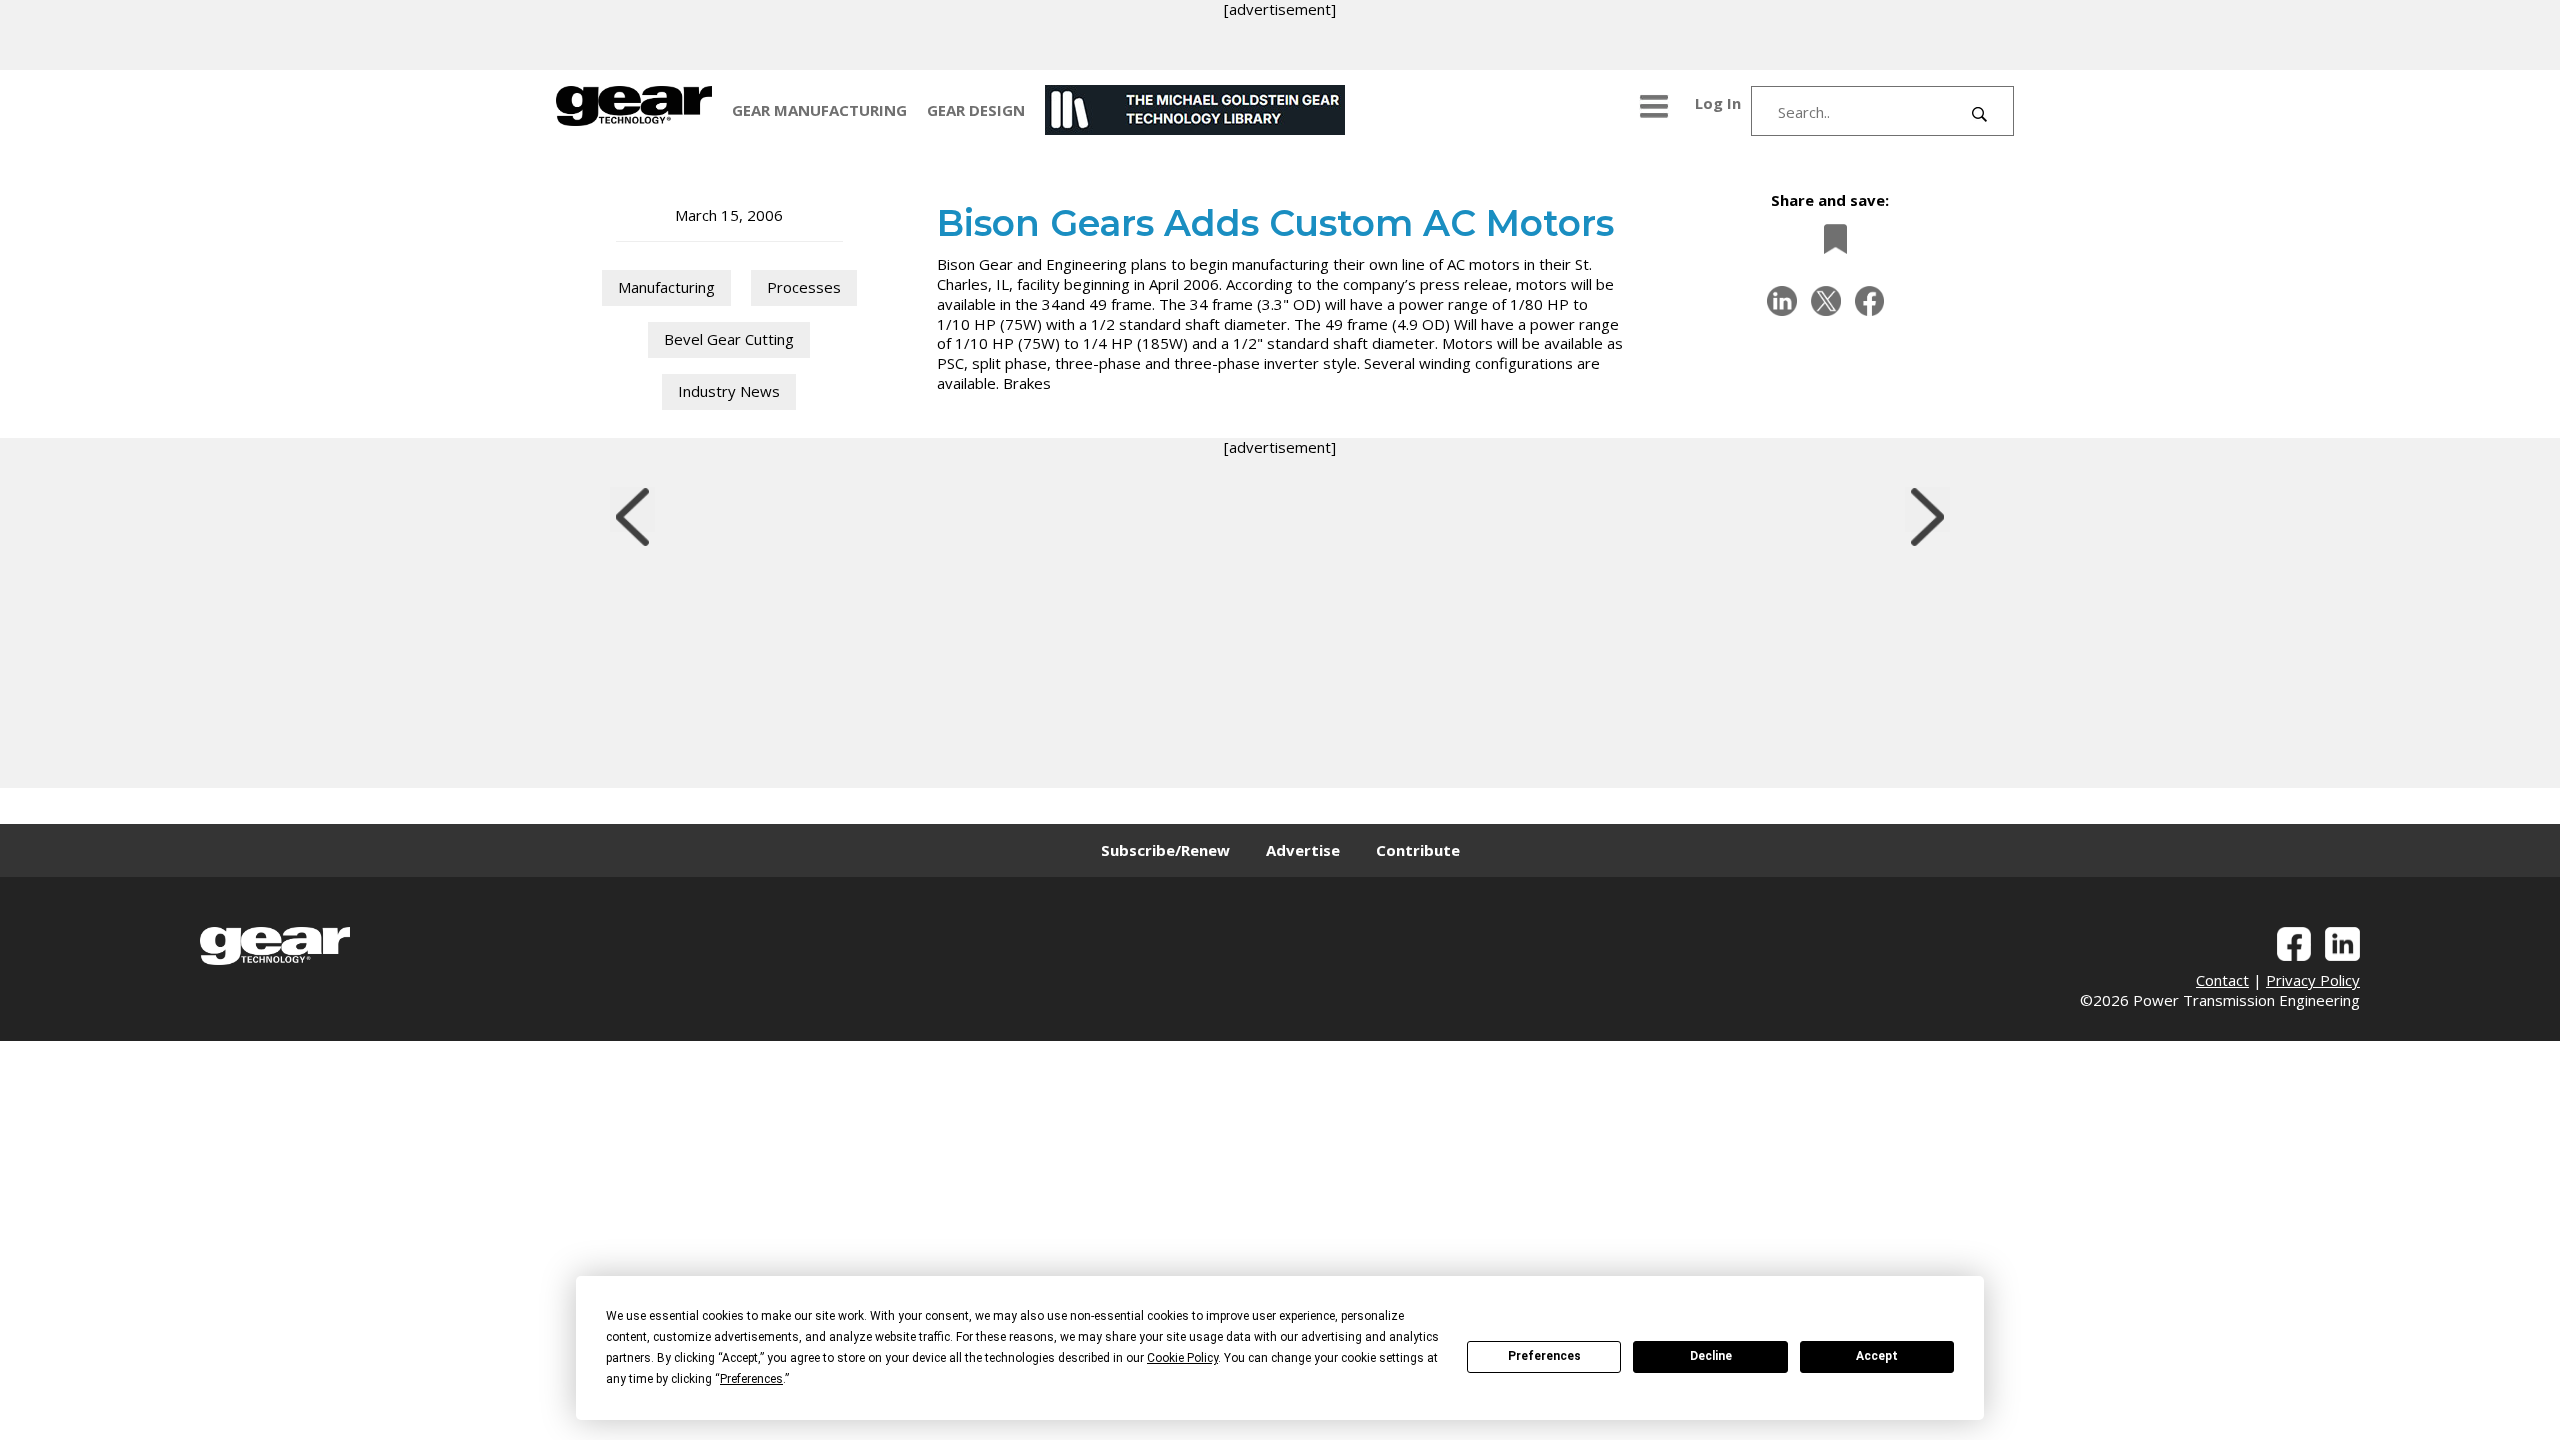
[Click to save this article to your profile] (1830, 238)
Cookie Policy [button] (1182, 1358)
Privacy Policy (2313, 980)
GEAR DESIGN (976, 110)
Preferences (1544, 1356)
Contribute (1418, 850)
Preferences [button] (751, 1379)
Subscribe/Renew (1165, 850)
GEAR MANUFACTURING (819, 110)
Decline (1711, 1356)
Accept (1877, 1356)
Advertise (1303, 850)
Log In (1718, 103)
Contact (2222, 980)
